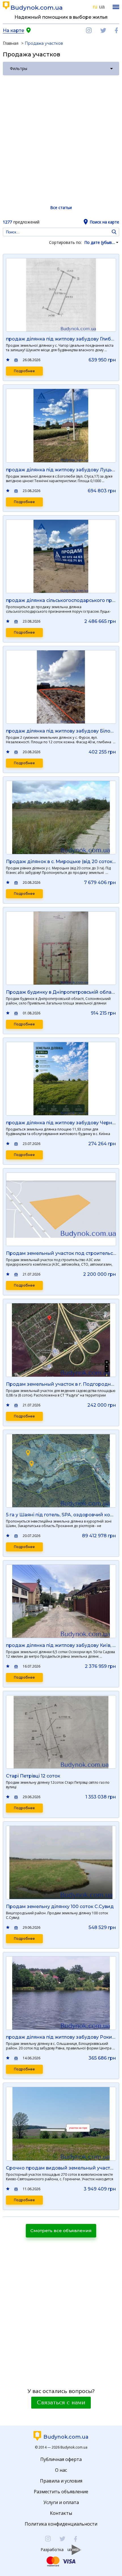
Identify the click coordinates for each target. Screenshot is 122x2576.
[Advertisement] (61, 140)
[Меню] (116, 7)
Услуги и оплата (61, 2502)
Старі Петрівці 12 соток (33, 1776)
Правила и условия (61, 2481)
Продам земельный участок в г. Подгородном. (62, 1384)
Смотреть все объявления (61, 2231)
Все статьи (61, 207)
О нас (61, 2470)
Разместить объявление (61, 2492)
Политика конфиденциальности (61, 2524)
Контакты (61, 2513)
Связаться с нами (61, 2403)
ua (102, 7)
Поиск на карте (104, 222)
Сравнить (16, 360)
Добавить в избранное (8, 360)
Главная (11, 43)
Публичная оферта (61, 2459)
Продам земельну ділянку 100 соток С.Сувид (60, 1907)
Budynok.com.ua (37, 8)
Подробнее (24, 371)
